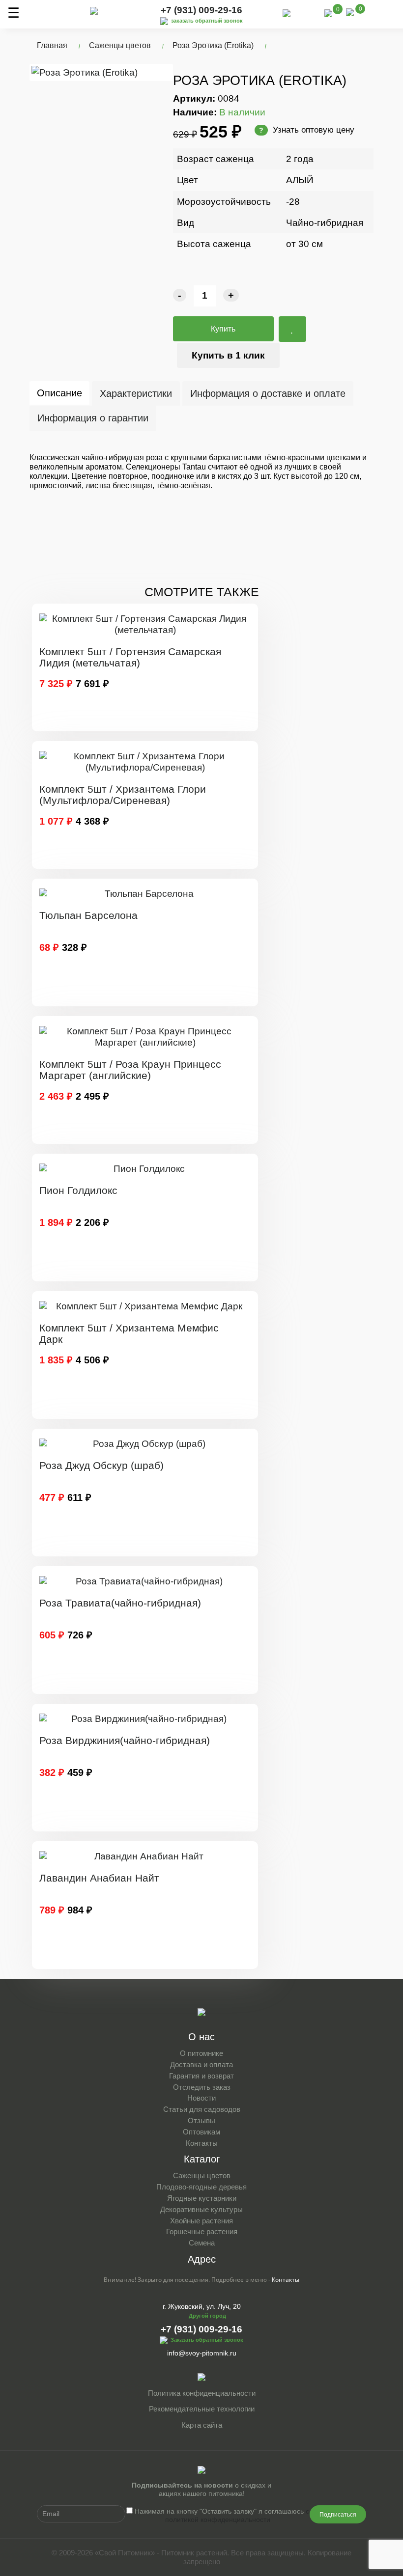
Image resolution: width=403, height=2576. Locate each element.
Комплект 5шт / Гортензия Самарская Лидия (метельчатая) (130, 657)
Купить (223, 329)
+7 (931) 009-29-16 (201, 10)
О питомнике (201, 2053)
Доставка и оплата (201, 2064)
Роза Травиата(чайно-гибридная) (120, 1603)
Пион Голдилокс (78, 1190)
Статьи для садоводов (202, 2109)
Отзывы (201, 2120)
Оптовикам (201, 2132)
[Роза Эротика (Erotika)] (101, 72)
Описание (59, 393)
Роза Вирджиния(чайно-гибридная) (125, 1740)
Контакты (202, 2143)
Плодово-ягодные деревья (201, 2187)
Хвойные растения (201, 2221)
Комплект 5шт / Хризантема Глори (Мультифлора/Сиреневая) (123, 795)
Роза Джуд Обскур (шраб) (101, 1465)
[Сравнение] (328, 13)
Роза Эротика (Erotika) (213, 45)
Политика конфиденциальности (202, 2393)
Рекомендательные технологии (202, 2409)
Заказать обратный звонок (207, 2340)
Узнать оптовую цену (307, 130)
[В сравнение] (292, 329)
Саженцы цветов (120, 45)
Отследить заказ (202, 2087)
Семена (202, 2243)
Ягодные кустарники (202, 2198)
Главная (52, 45)
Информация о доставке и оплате (268, 393)
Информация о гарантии (93, 418)
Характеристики (136, 393)
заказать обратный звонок (207, 21)
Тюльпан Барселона (88, 915)
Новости (201, 2098)
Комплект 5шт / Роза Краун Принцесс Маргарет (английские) (130, 1070)
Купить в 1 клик (228, 355)
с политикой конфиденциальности (237, 2515)
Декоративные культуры (201, 2209)
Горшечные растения (202, 2231)
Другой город (207, 2316)
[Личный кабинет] (307, 14)
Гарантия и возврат (201, 2076)
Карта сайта (202, 2425)
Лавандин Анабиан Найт (99, 1878)
